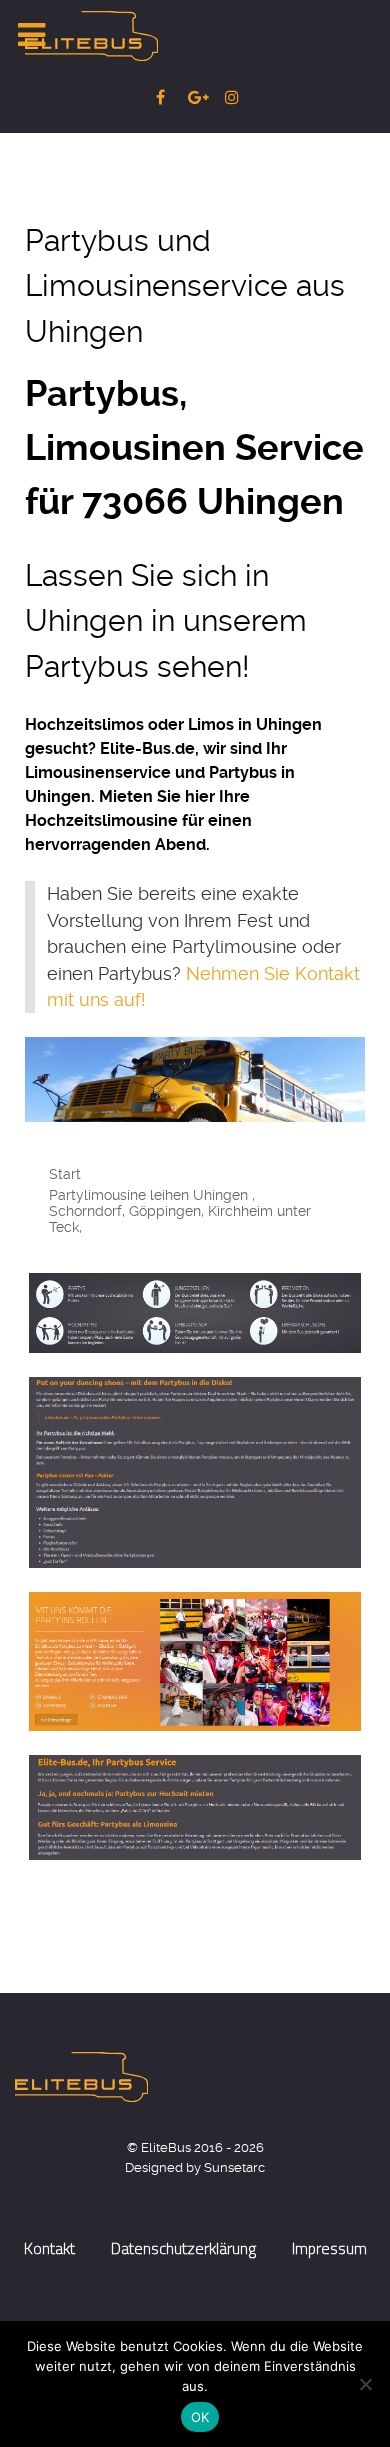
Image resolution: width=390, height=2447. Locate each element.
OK (200, 2417)
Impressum (329, 2248)
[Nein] (365, 2384)
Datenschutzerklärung (183, 2248)
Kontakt (49, 2248)
